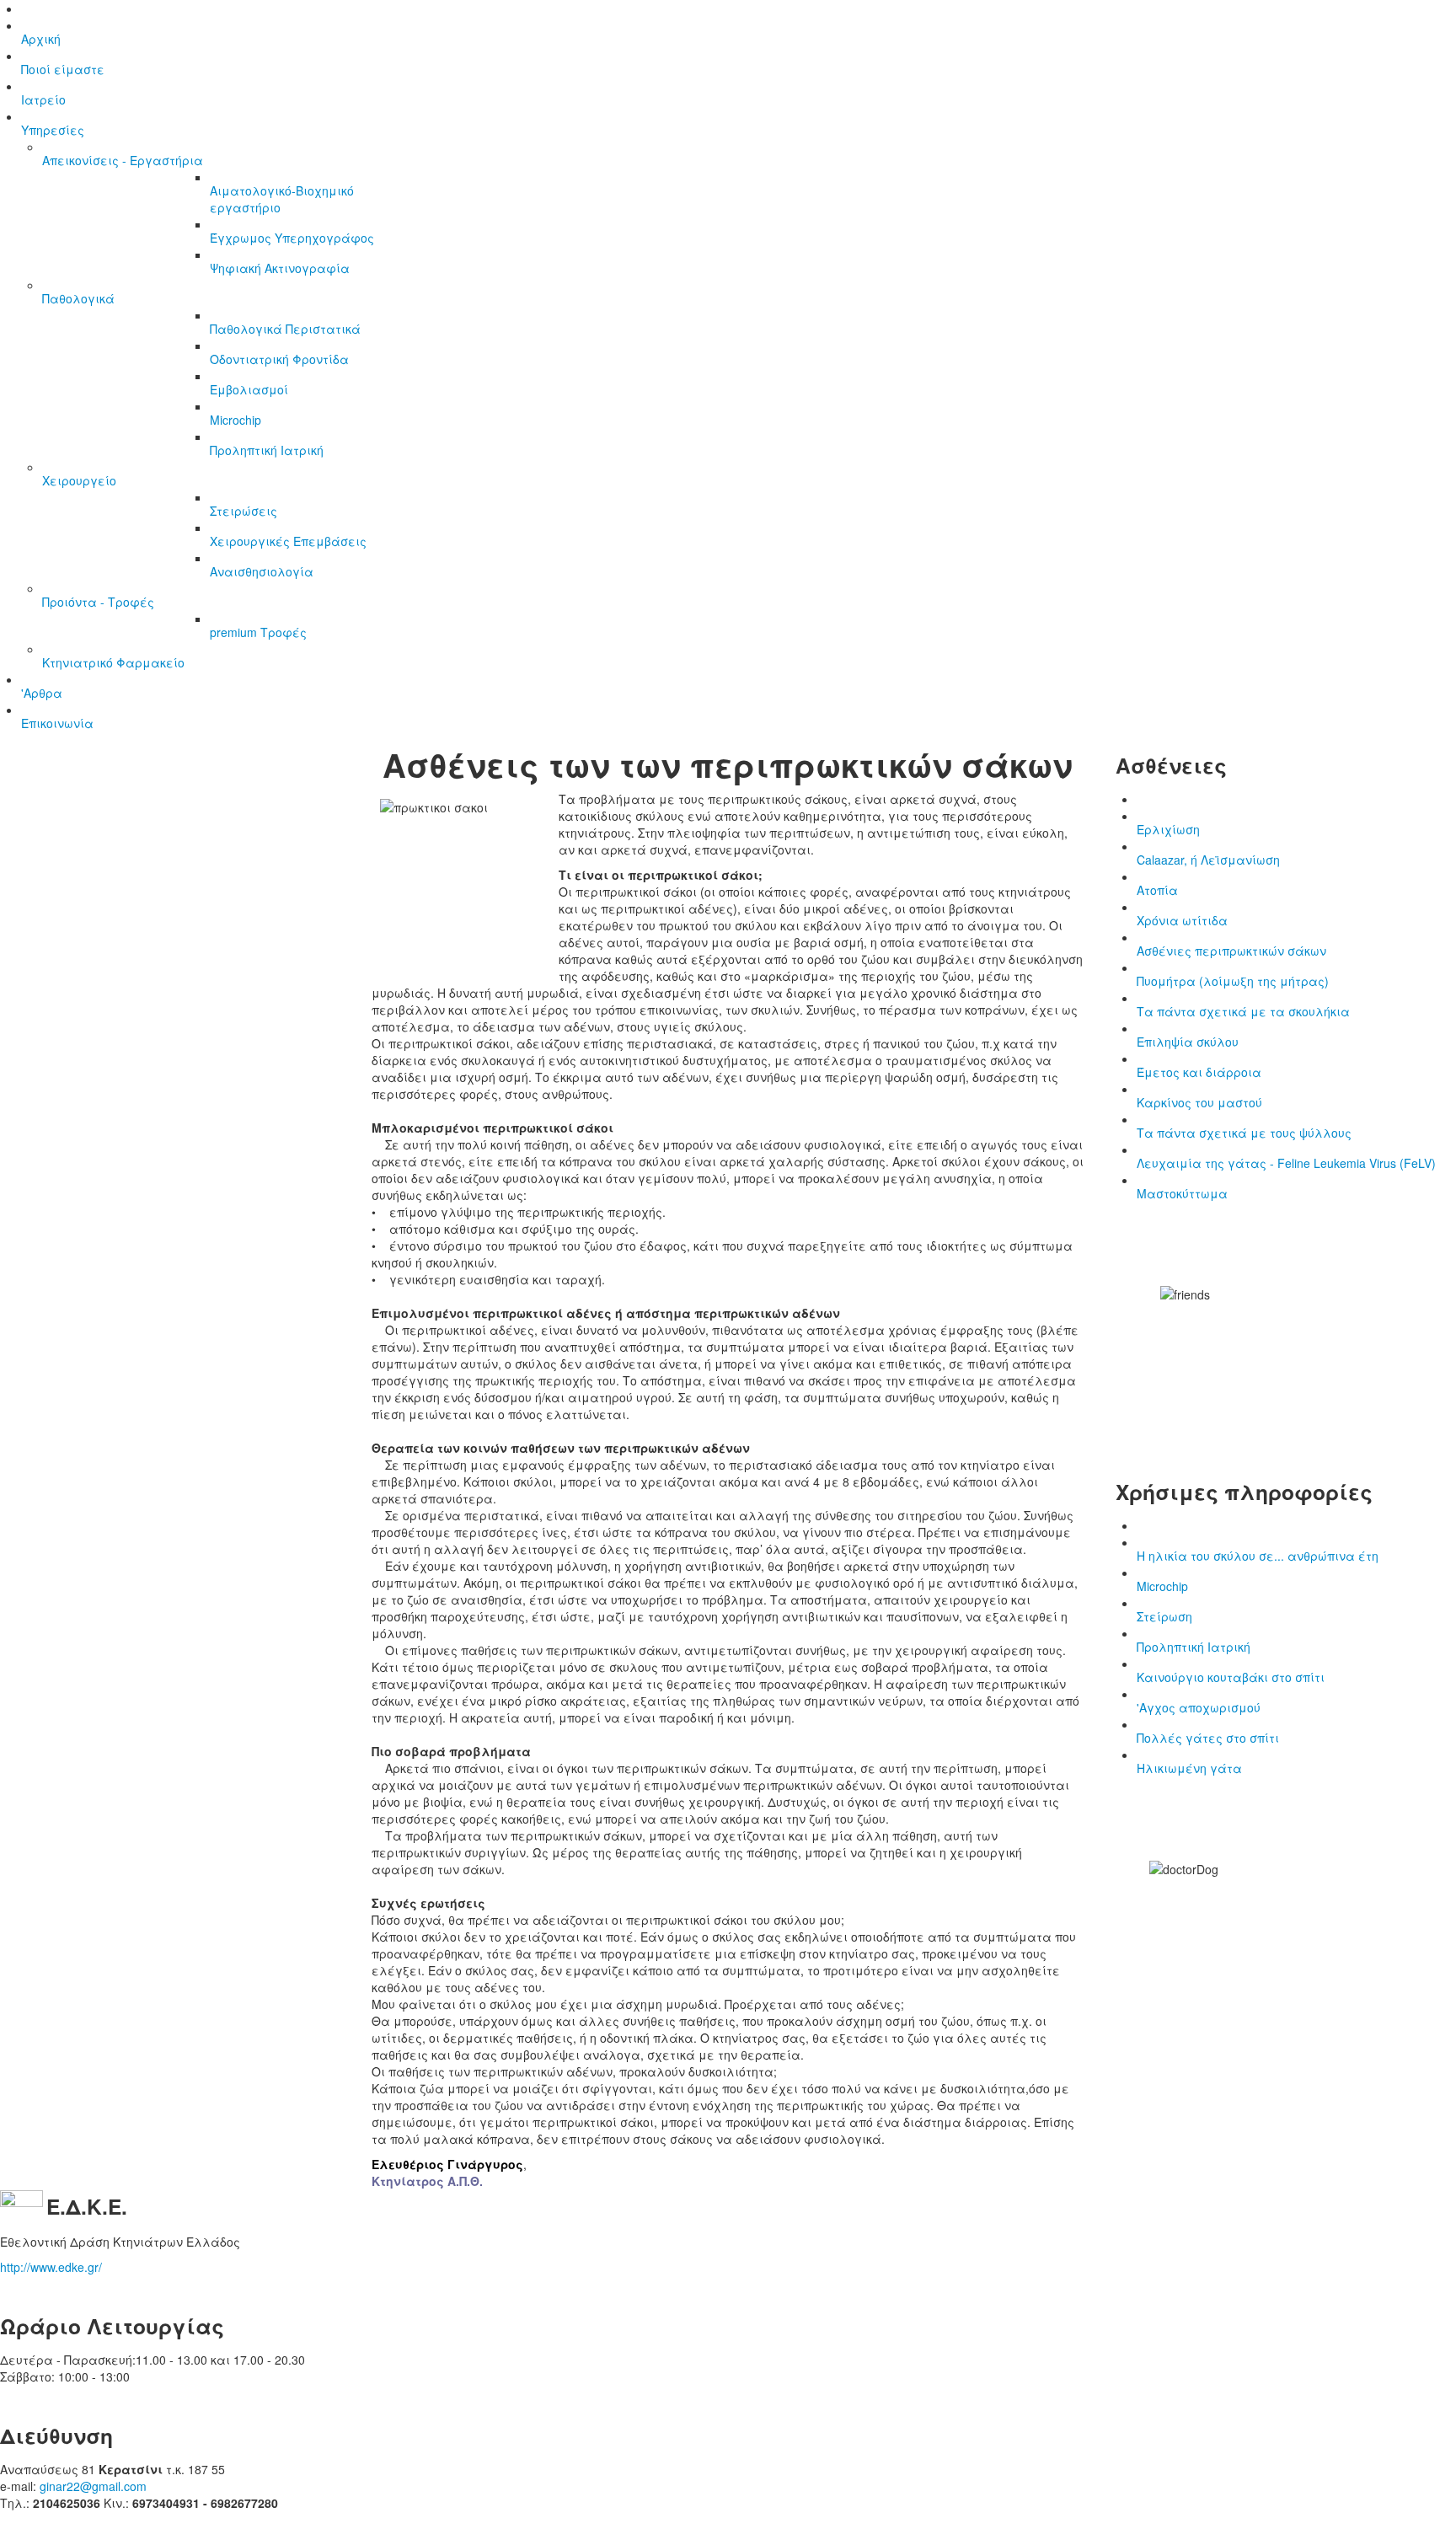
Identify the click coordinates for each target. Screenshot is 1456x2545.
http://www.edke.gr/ (51, 2267)
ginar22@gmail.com (93, 2486)
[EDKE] (21, 2210)
